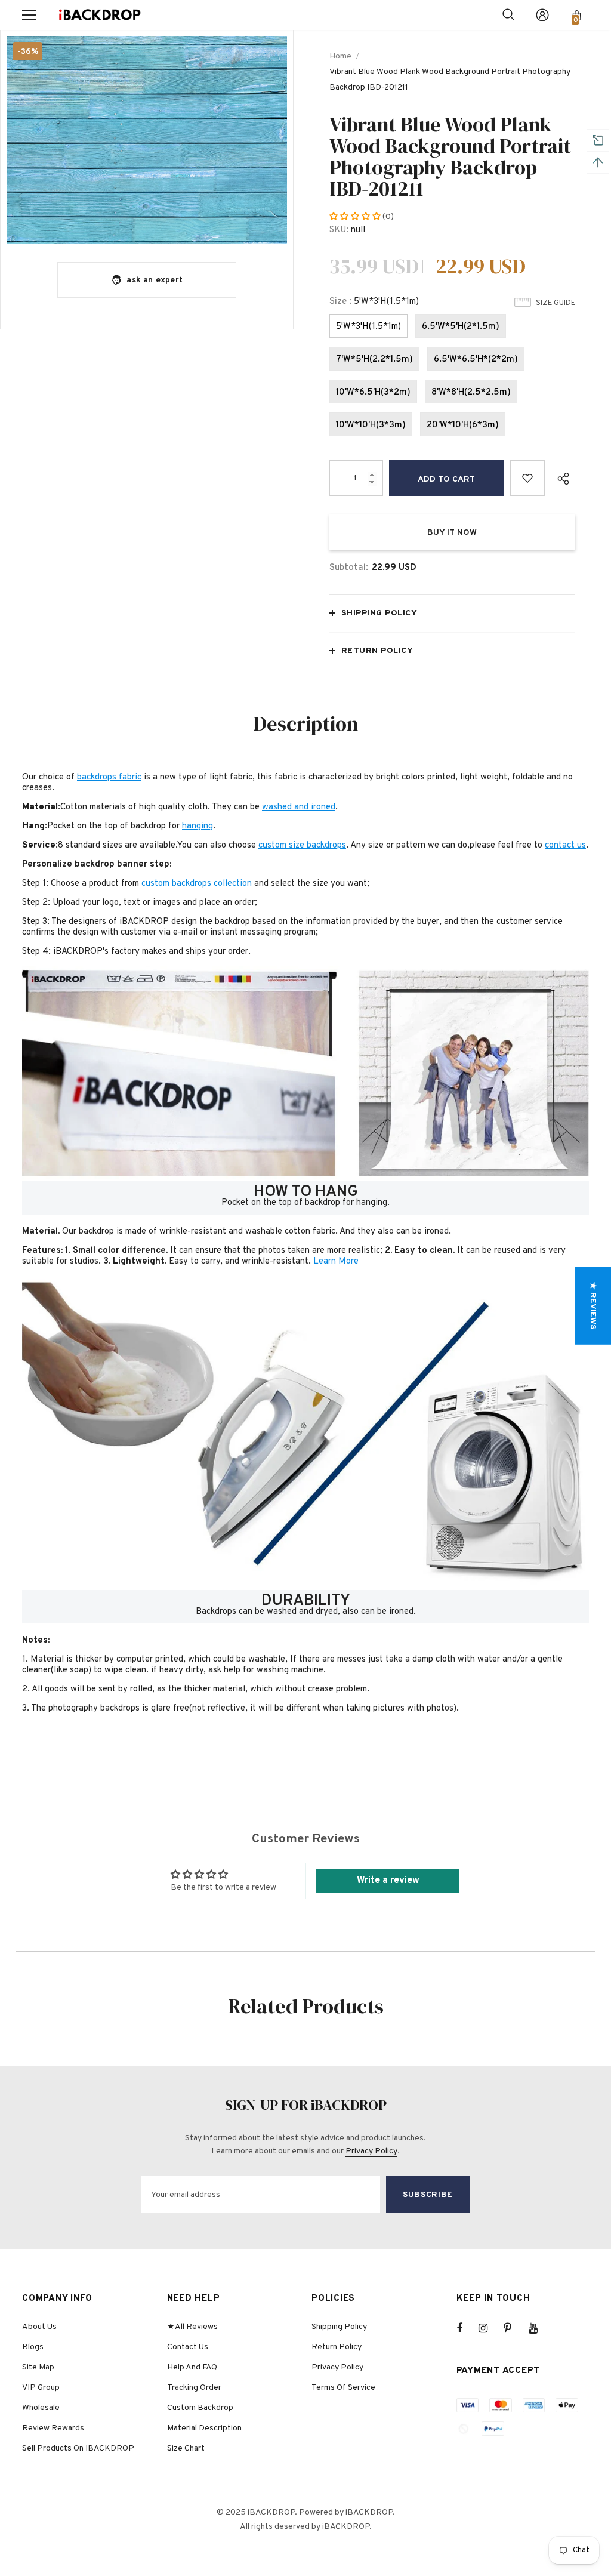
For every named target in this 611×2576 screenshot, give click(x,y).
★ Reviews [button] (593, 1306)
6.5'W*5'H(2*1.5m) (461, 327)
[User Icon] (542, 15)
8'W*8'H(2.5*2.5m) (471, 392)
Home (340, 56)
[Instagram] (489, 2328)
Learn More (336, 1261)
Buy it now (452, 533)
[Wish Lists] (528, 478)
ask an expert (155, 280)
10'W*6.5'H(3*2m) (373, 392)
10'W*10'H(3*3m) (371, 425)
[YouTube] (539, 2328)
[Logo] (100, 15)
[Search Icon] (508, 15)
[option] (147, 140)
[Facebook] (467, 2328)
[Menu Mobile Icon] (29, 15)
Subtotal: (349, 568)
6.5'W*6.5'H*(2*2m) (476, 360)
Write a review (388, 1881)
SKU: (339, 230)
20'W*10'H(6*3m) (463, 425)
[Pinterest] (514, 2328)
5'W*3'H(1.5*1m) (368, 327)
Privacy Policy (371, 2151)
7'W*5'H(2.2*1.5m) (374, 360)
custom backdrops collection (197, 884)
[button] (356, 217)
